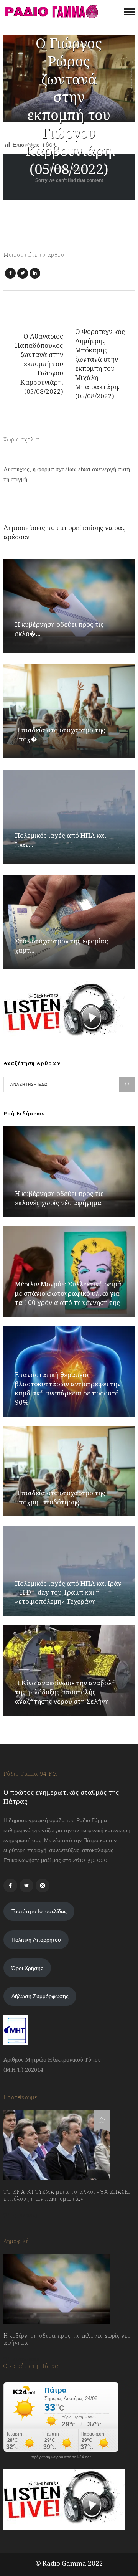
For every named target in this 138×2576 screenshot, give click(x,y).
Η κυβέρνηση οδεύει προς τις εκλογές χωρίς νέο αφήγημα (59, 1198)
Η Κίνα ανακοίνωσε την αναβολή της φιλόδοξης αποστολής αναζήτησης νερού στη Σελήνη (65, 1692)
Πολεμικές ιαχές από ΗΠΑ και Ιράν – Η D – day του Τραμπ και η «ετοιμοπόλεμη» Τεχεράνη (68, 1593)
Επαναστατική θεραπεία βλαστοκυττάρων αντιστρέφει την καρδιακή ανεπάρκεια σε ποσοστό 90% (68, 1388)
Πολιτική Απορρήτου (36, 1940)
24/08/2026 (25, 2359)
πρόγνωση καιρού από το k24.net (61, 2457)
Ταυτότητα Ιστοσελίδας (39, 1911)
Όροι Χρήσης (27, 1968)
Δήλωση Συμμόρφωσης (40, 1996)
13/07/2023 (24, 2215)
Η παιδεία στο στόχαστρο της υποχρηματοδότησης (60, 1497)
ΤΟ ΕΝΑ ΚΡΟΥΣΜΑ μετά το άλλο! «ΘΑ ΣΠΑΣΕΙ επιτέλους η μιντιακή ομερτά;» (67, 2195)
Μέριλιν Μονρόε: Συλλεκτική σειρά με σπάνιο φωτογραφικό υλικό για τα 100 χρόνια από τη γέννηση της (68, 1293)
